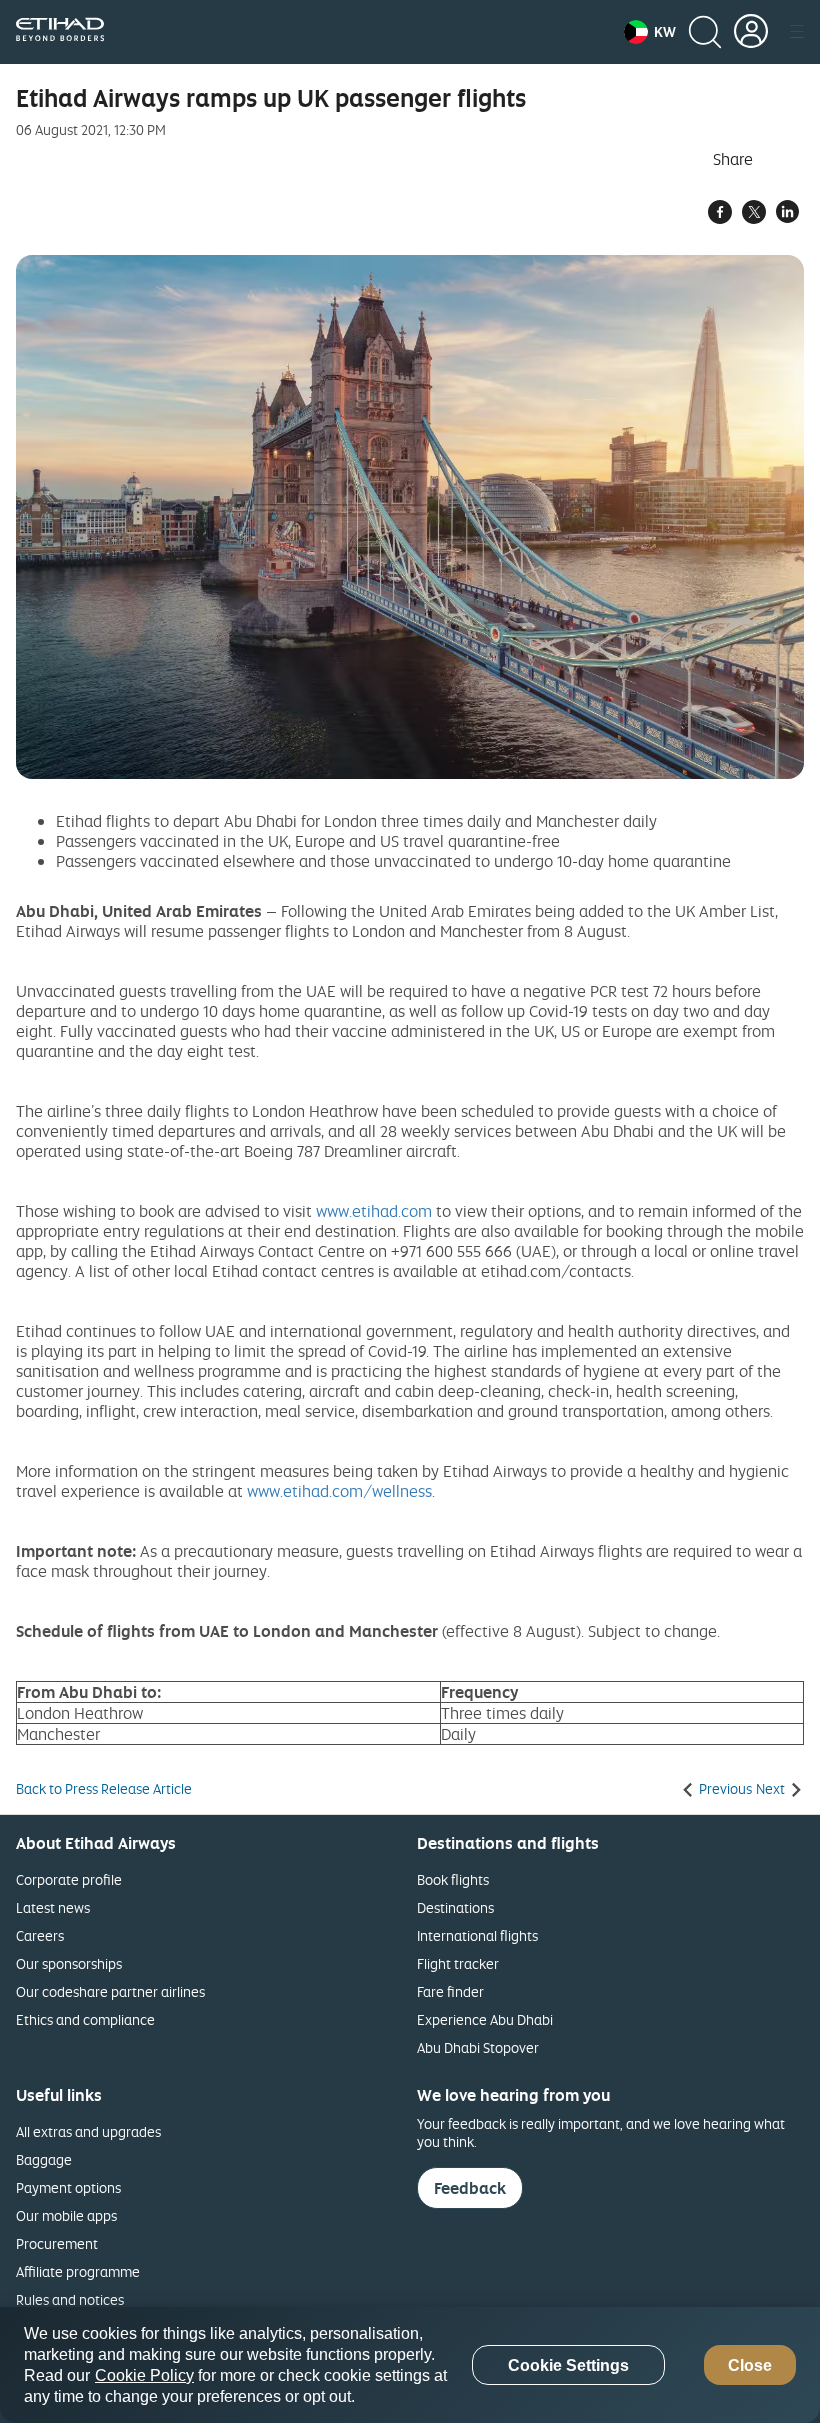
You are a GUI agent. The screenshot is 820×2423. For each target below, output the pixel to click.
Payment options (68, 2187)
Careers (40, 1935)
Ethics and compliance (85, 2019)
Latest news (53, 1907)
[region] (410, 2365)
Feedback (470, 2188)
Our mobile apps (66, 2215)
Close (750, 2365)
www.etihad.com (374, 1211)
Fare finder (450, 1991)
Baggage (44, 2159)
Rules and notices (70, 2299)
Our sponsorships (69, 1963)
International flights (477, 1935)
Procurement (57, 2243)
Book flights (453, 1879)
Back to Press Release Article (104, 1789)
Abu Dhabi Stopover (478, 2047)
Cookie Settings (568, 2365)
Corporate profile (69, 1879)
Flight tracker (458, 1963)
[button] (650, 32)
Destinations (455, 1907)
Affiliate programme (78, 2271)
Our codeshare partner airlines (110, 1991)
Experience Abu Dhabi (485, 2019)
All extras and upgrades (88, 2131)
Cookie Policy (144, 2375)
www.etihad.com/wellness (339, 1491)
